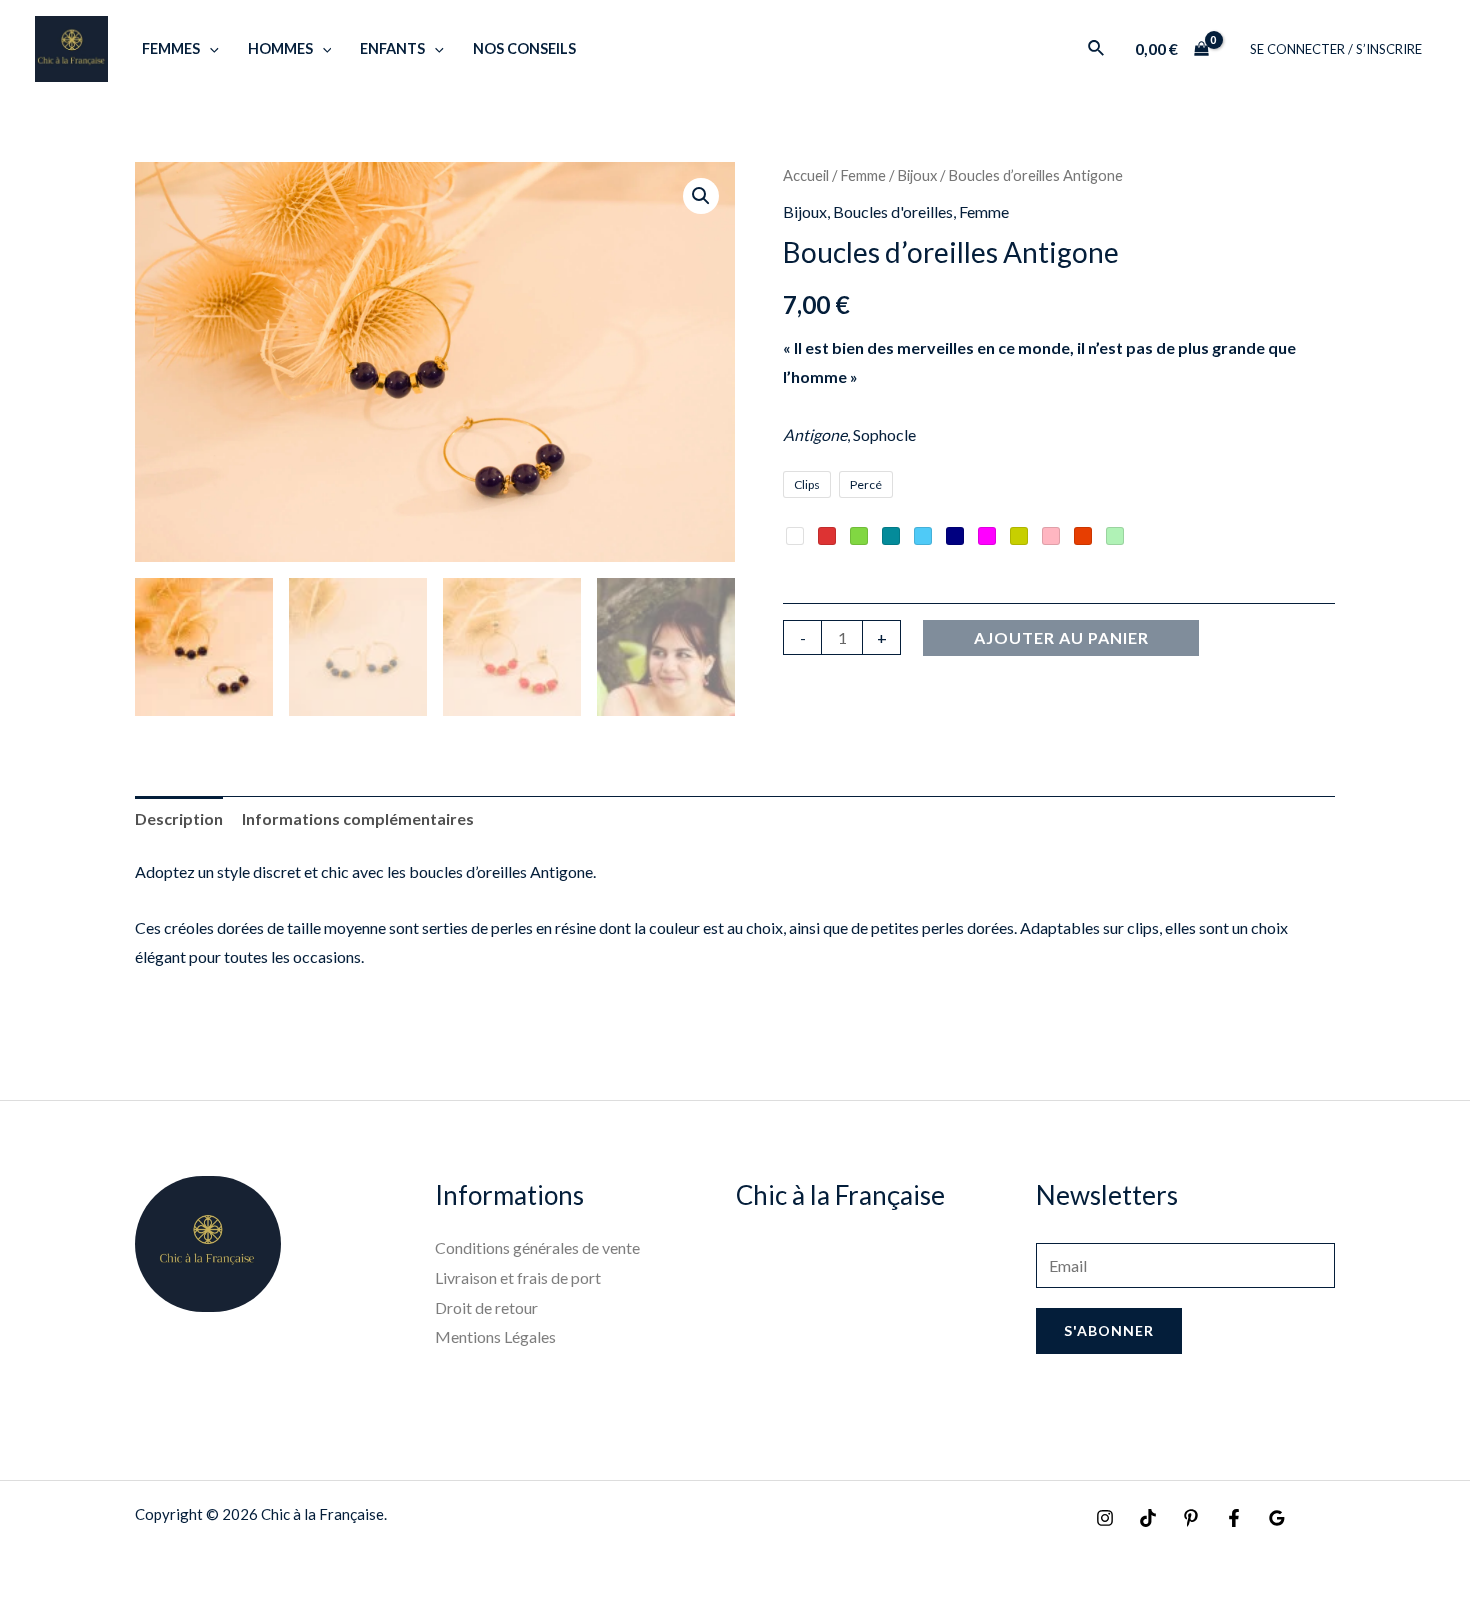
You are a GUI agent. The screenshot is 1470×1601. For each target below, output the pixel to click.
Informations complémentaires (358, 818)
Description (179, 818)
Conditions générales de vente (537, 1247)
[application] (209, 48)
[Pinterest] (1191, 1518)
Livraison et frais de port (518, 1277)
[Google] (1277, 1518)
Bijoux (917, 175)
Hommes (280, 48)
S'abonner (1109, 1330)
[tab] (179, 819)
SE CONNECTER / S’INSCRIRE (1336, 49)
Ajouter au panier (1061, 637)
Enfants (392, 48)
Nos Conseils (524, 48)
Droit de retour (486, 1307)
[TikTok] (1148, 1518)
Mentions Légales (495, 1336)
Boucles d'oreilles (893, 211)
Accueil (806, 175)
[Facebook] (1234, 1518)
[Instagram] (1105, 1518)
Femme (863, 175)
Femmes (171, 48)
